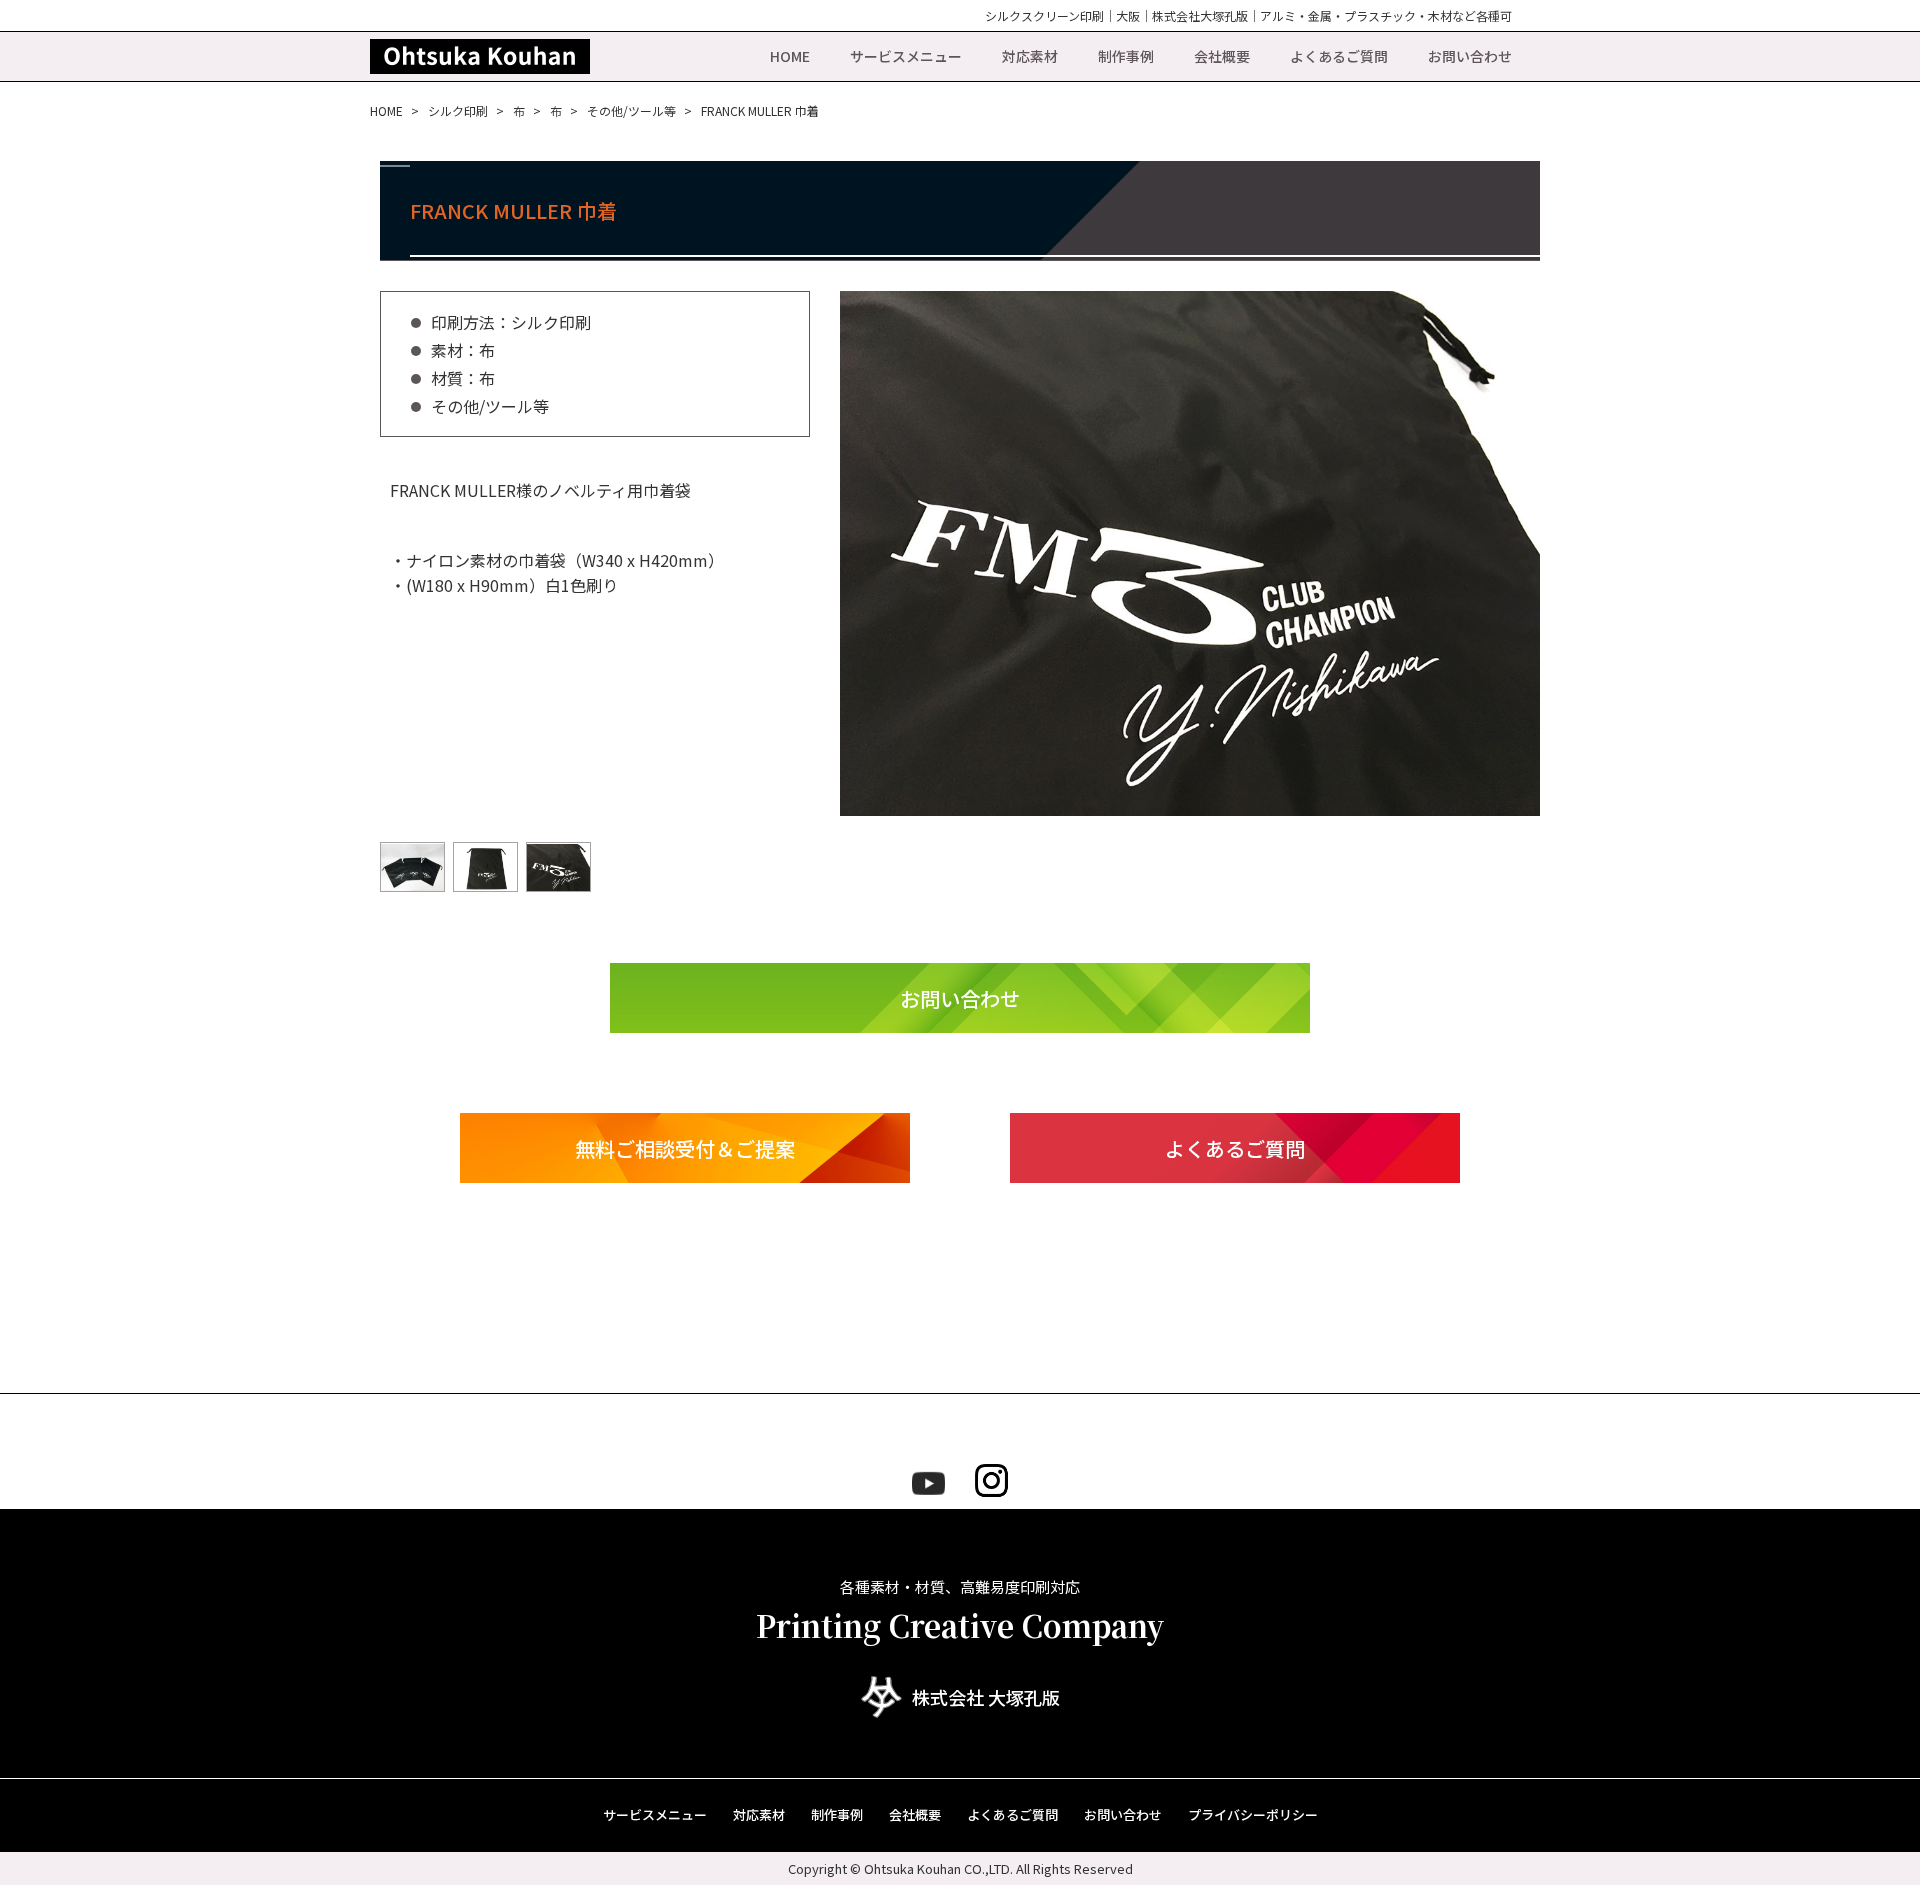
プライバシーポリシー (1253, 1814)
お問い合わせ (1470, 56)
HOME (790, 56)
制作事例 (1126, 56)
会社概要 (1222, 56)
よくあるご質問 (1339, 56)
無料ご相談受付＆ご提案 (685, 1148)
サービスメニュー (906, 56)
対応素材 (1030, 56)
